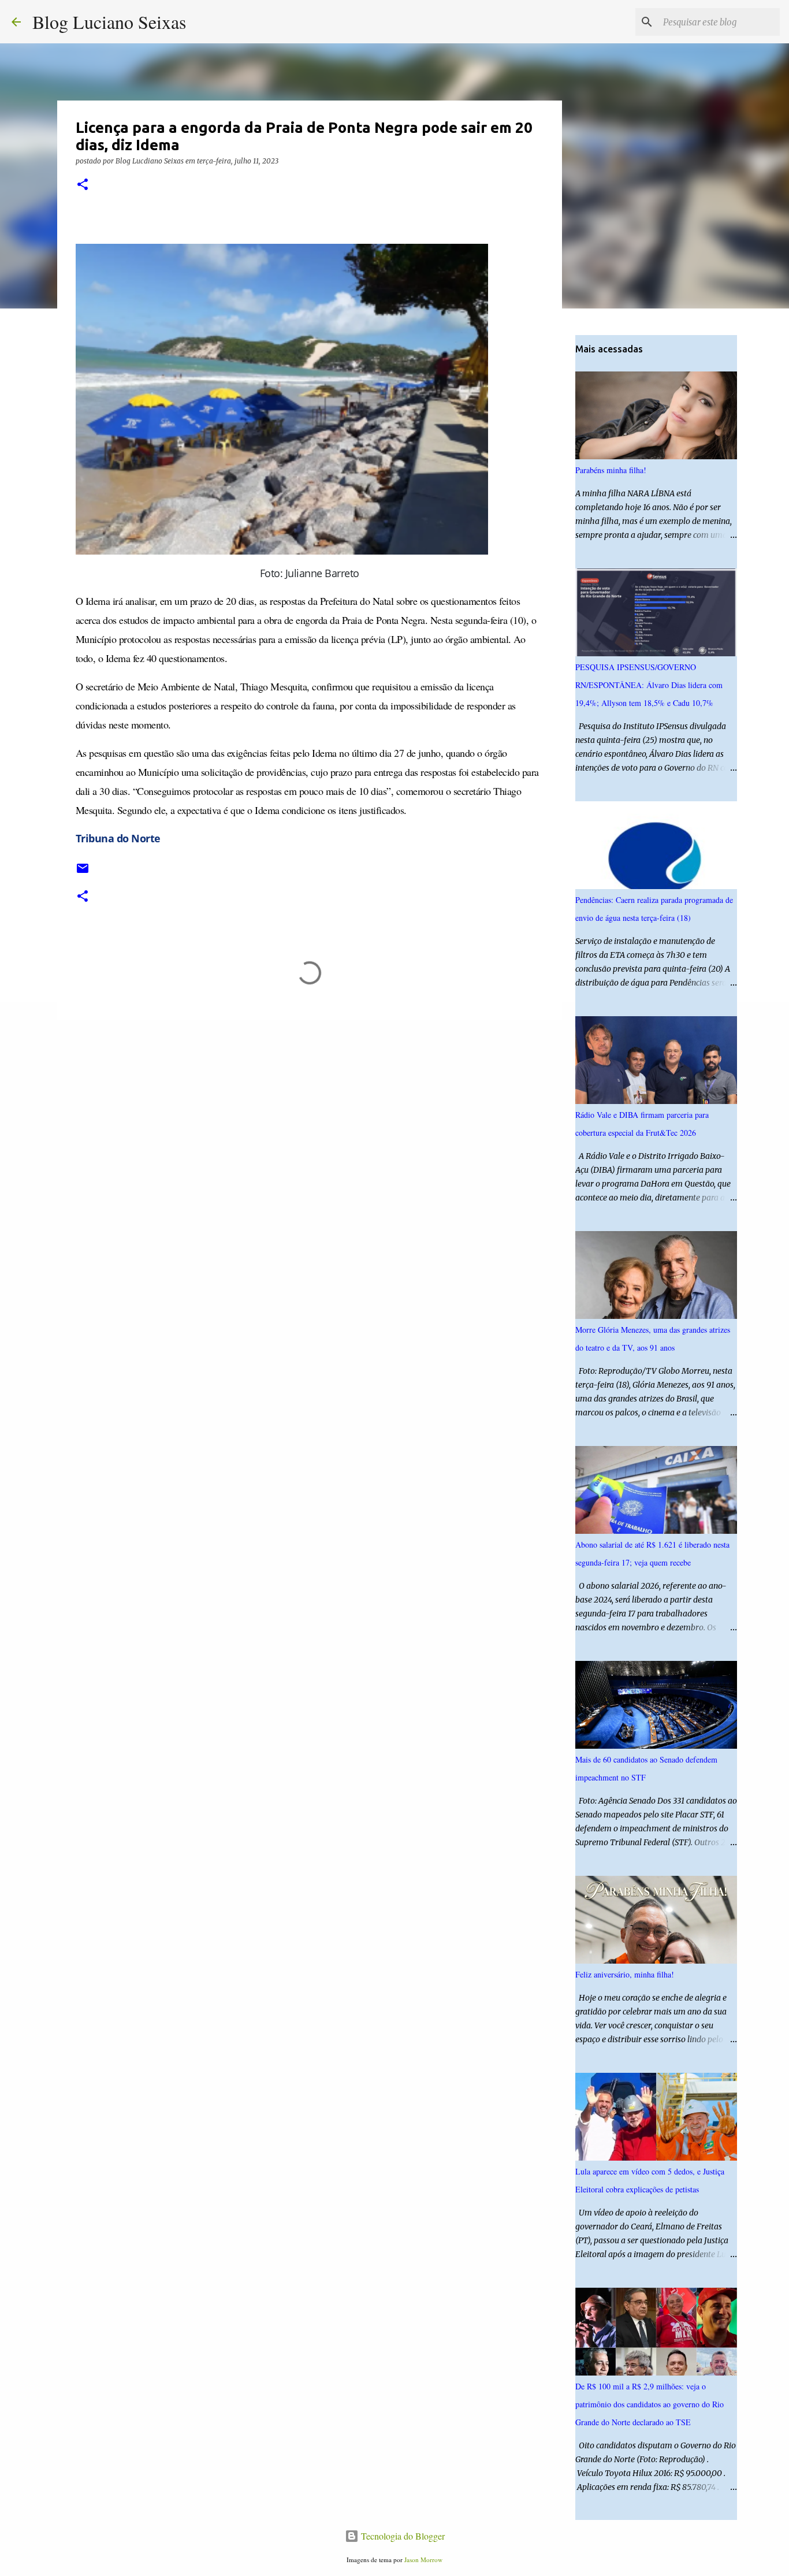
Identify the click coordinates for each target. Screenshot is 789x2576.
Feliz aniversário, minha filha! (625, 1974)
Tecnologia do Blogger (402, 2536)
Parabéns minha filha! (611, 470)
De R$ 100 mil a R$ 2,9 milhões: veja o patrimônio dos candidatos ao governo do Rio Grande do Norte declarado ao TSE (650, 2404)
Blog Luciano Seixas (109, 22)
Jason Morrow (423, 2560)
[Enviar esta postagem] (83, 873)
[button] (83, 185)
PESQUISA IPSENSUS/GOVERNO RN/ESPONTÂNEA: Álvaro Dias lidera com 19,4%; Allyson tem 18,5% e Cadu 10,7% (649, 685)
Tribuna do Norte (118, 838)
